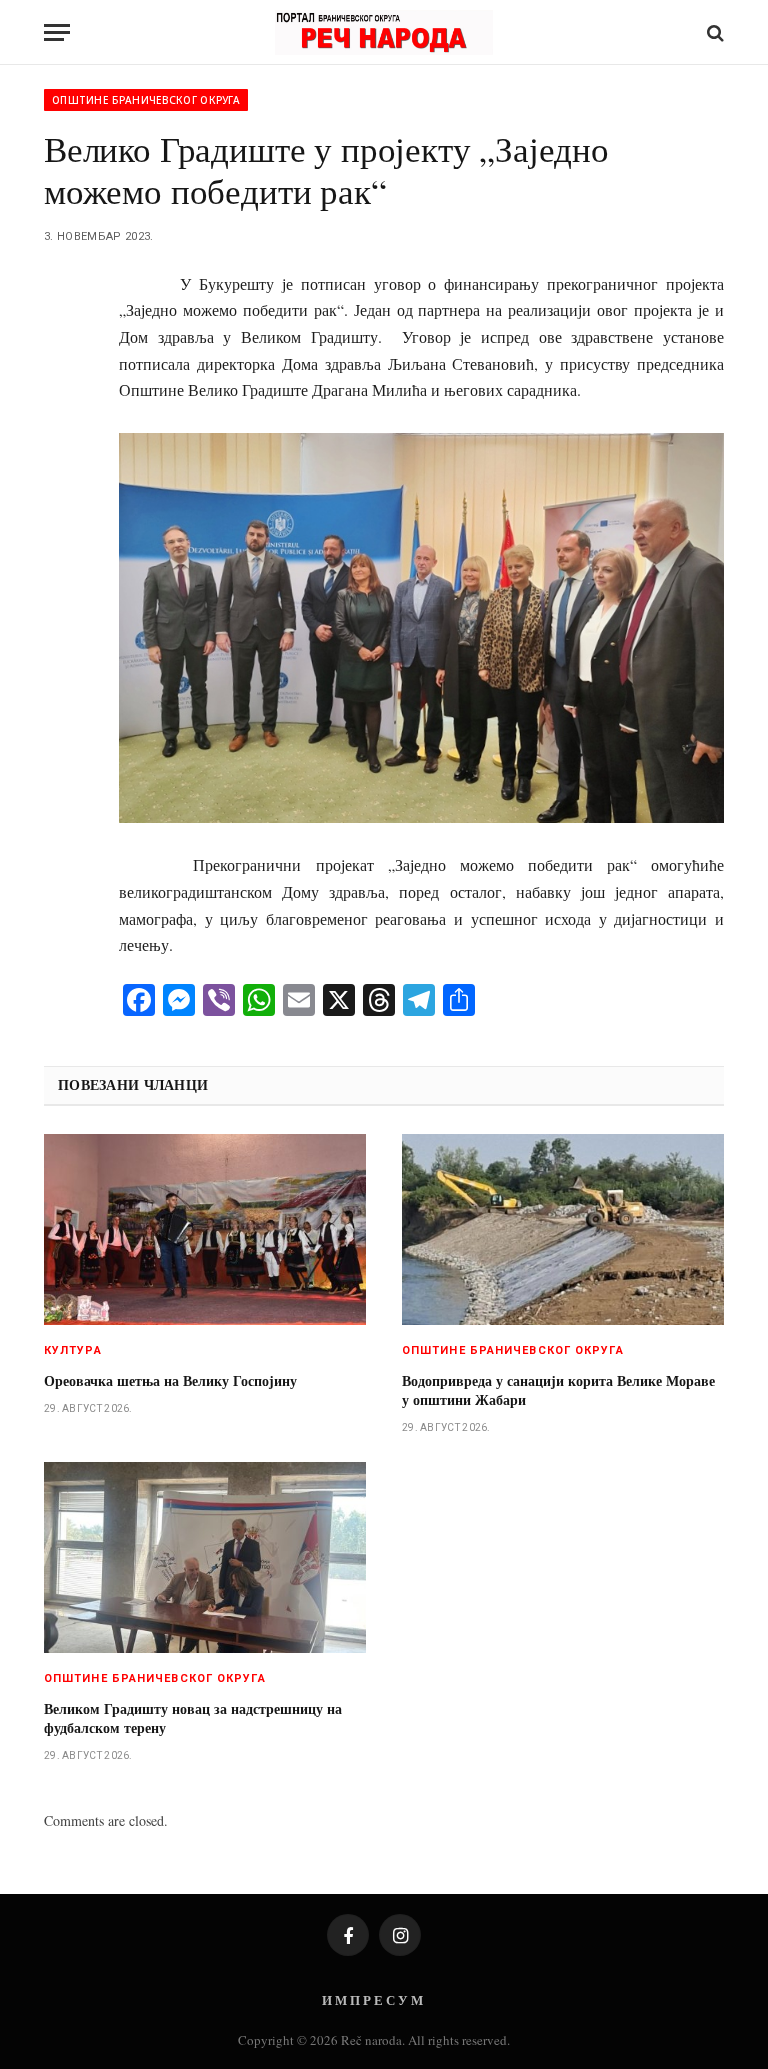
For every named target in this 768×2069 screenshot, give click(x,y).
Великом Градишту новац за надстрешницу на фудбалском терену (193, 1718)
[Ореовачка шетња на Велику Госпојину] (205, 1230)
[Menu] (57, 32)
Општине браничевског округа (146, 100)
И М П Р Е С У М (372, 1999)
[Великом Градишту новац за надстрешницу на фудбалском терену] (205, 1558)
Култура (73, 1350)
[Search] (713, 32)
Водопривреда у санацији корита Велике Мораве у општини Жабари (558, 1390)
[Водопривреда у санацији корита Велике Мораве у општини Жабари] (563, 1230)
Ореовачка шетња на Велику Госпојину (170, 1380)
